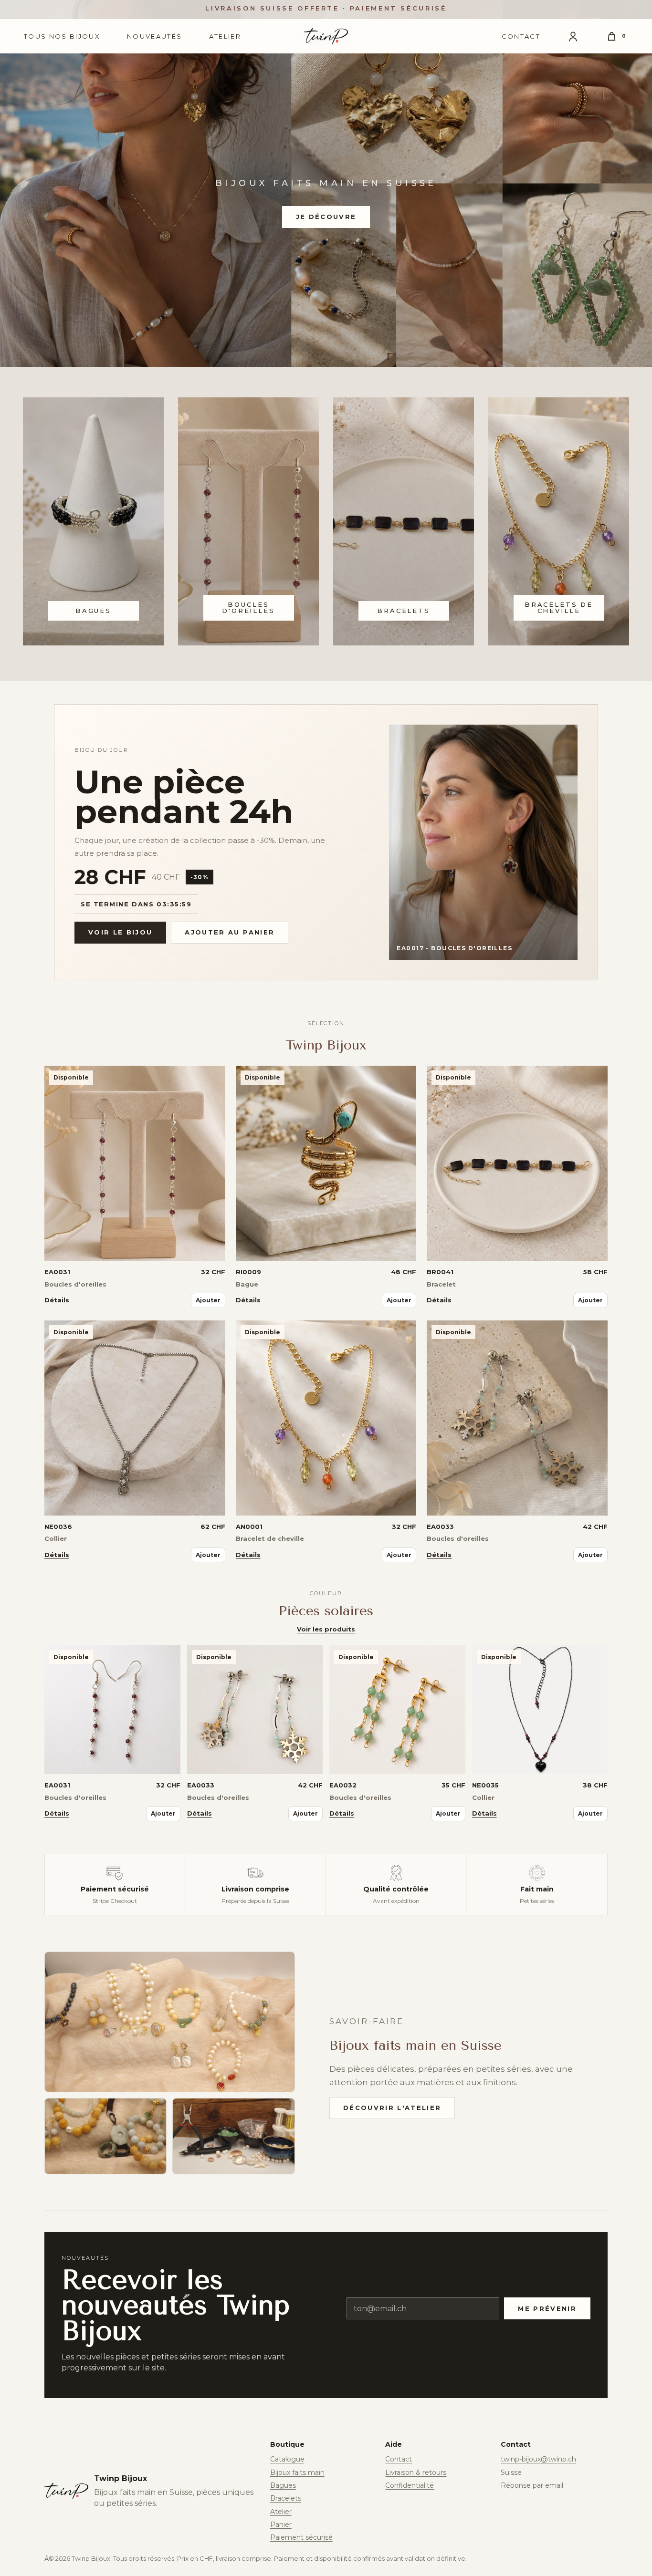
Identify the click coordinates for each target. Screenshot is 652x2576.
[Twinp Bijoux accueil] (326, 36)
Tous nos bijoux (62, 36)
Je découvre (326, 217)
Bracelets (286, 2498)
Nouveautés (154, 36)
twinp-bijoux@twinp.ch (538, 2459)
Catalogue (287, 2459)
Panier (281, 2524)
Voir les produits (326, 1629)
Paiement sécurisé (301, 2537)
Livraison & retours (416, 2472)
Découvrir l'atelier (392, 2108)
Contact (521, 36)
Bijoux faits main (297, 2472)
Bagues (283, 2485)
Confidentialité (410, 2485)
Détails (57, 1300)
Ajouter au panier (230, 932)
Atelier (225, 36)
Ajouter (208, 1300)
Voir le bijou (120, 932)
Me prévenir (547, 2308)
